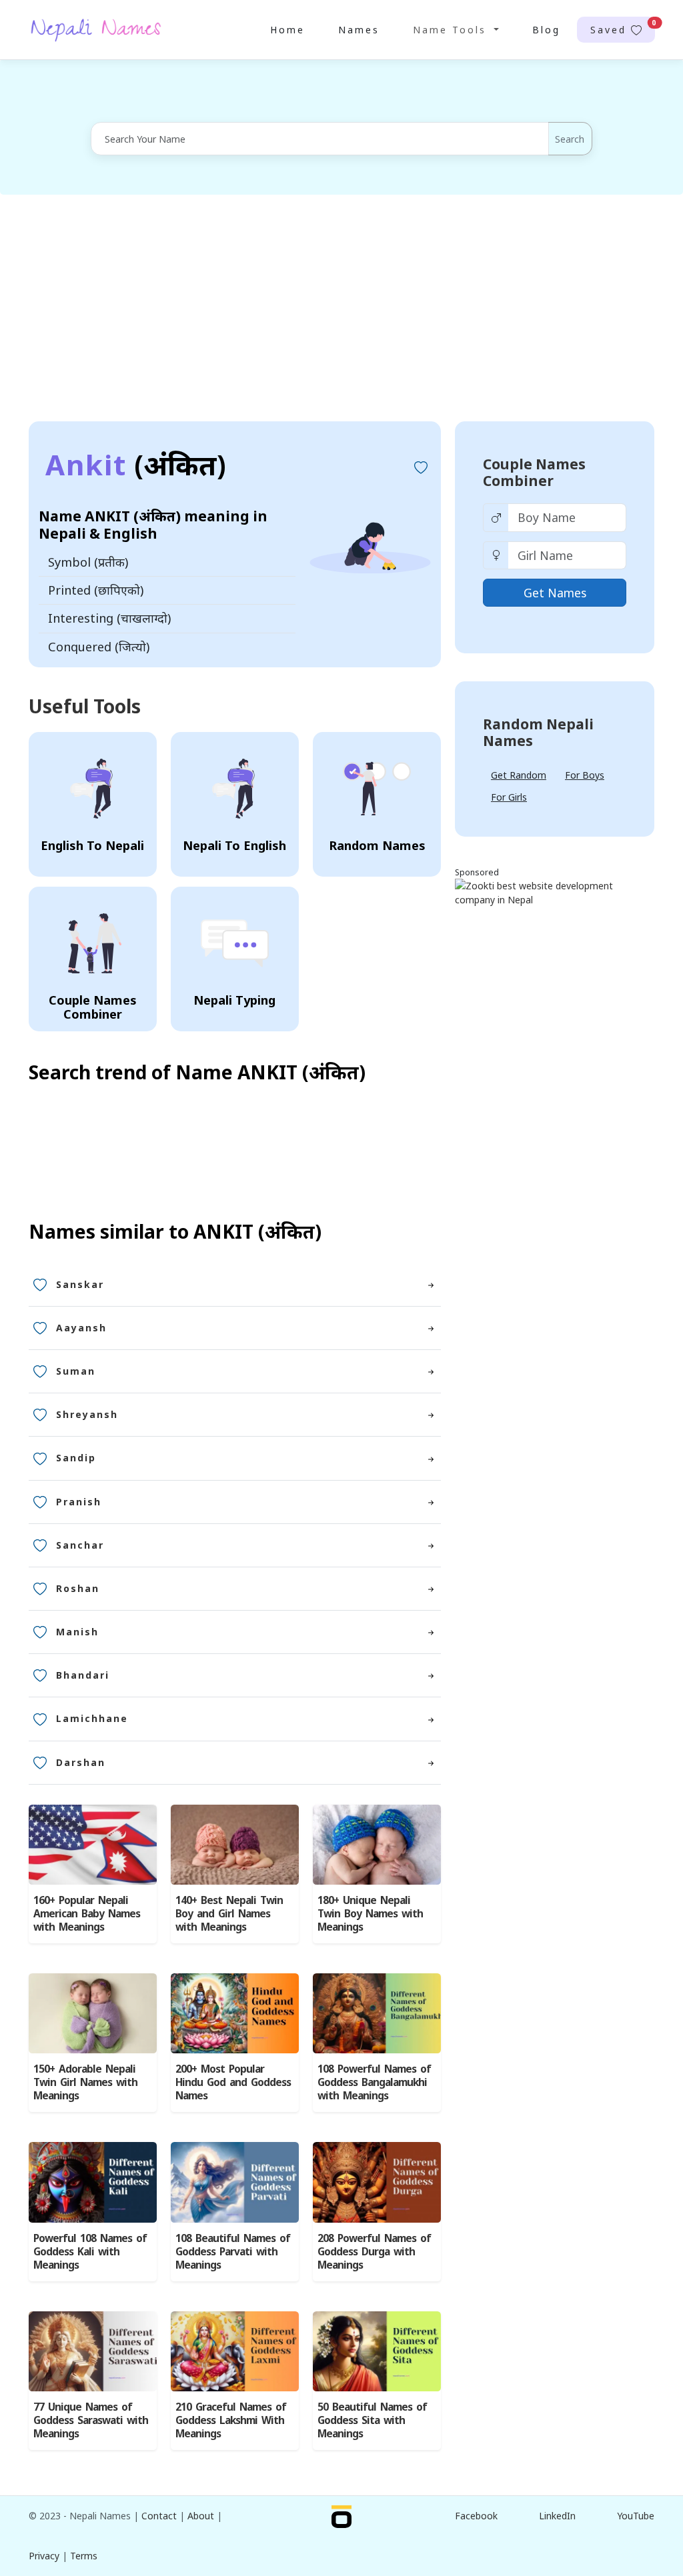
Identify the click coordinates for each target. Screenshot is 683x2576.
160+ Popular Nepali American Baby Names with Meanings (87, 1914)
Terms (84, 2556)
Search (570, 139)
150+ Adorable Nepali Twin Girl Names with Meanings (85, 2082)
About (201, 2516)
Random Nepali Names (538, 732)
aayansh (81, 1328)
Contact (159, 2516)
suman (76, 1371)
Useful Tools (85, 706)
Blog (546, 30)
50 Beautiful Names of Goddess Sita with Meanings (372, 2420)
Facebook (476, 2516)
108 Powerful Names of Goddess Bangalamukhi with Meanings (374, 2082)
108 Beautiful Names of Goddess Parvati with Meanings (233, 2252)
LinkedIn (557, 2516)
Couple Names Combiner (534, 472)
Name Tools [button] (452, 30)
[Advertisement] (341, 308)
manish (77, 1632)
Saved (623, 27)
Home (287, 30)
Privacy (44, 2556)
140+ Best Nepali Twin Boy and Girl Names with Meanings (229, 1914)
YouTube (636, 2516)
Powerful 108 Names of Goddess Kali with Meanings (90, 2252)
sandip (76, 1458)
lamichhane (92, 1718)
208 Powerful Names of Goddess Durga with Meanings (374, 2252)
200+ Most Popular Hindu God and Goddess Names (233, 2082)
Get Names (555, 593)
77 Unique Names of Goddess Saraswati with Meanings (91, 2420)
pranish (79, 1502)
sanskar (80, 1284)
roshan (78, 1588)
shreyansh (87, 1414)
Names (359, 30)
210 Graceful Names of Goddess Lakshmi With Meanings (231, 2420)
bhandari (83, 1675)
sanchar (80, 1545)
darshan (81, 1762)
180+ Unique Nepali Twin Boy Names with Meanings (370, 1914)
